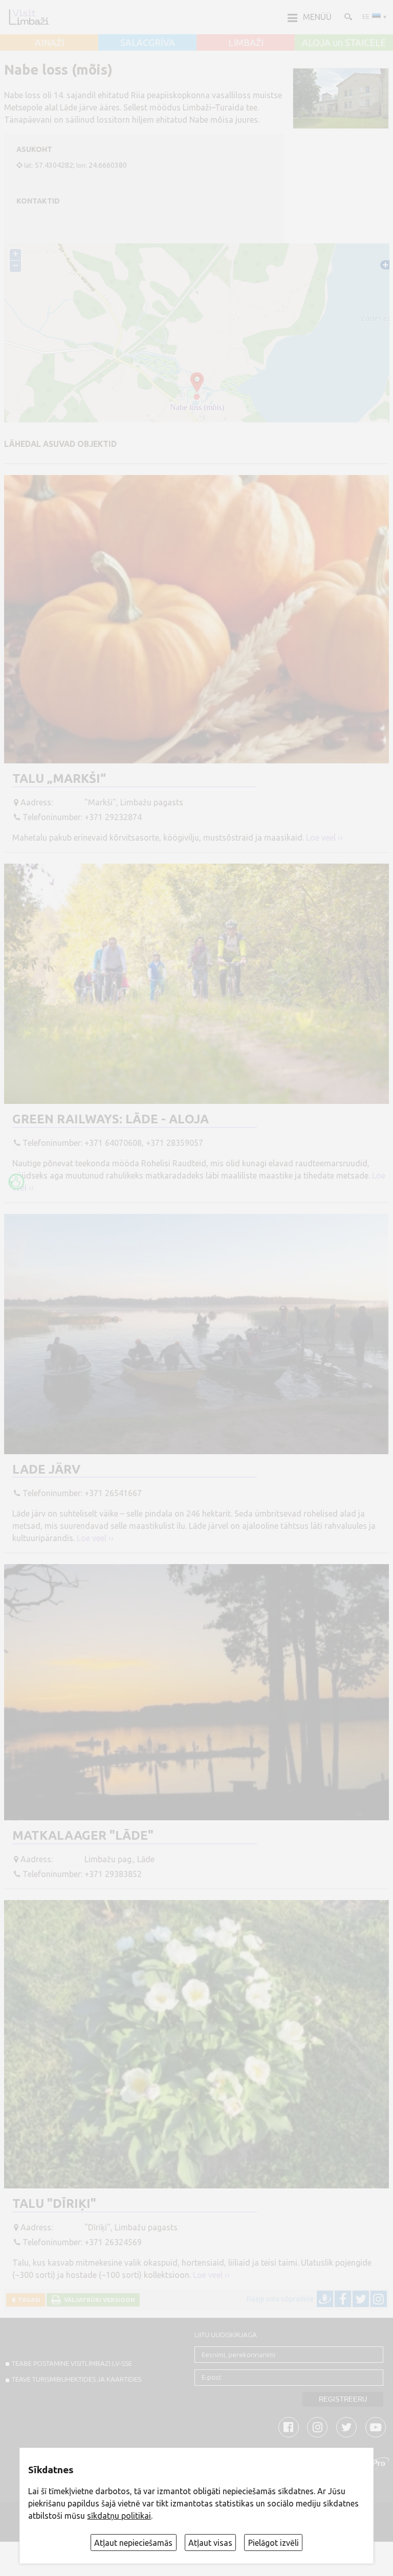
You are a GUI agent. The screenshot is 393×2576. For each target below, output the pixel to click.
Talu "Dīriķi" (54, 2204)
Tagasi (28, 2300)
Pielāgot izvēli (274, 2543)
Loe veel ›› (324, 838)
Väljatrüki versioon (98, 2300)
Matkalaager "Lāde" (83, 1835)
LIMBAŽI (246, 43)
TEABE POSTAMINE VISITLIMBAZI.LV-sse (72, 2363)
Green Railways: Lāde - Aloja (111, 1119)
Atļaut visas (210, 2543)
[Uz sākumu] (29, 17)
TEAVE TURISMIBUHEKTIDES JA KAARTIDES (77, 2379)
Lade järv (46, 1469)
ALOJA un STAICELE (344, 43)
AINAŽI (49, 43)
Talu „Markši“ (59, 778)
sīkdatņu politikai (119, 2516)
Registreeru (343, 2399)
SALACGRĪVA (148, 43)
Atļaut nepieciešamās (133, 2543)
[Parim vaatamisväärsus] (16, 1182)
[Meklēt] (347, 16)
